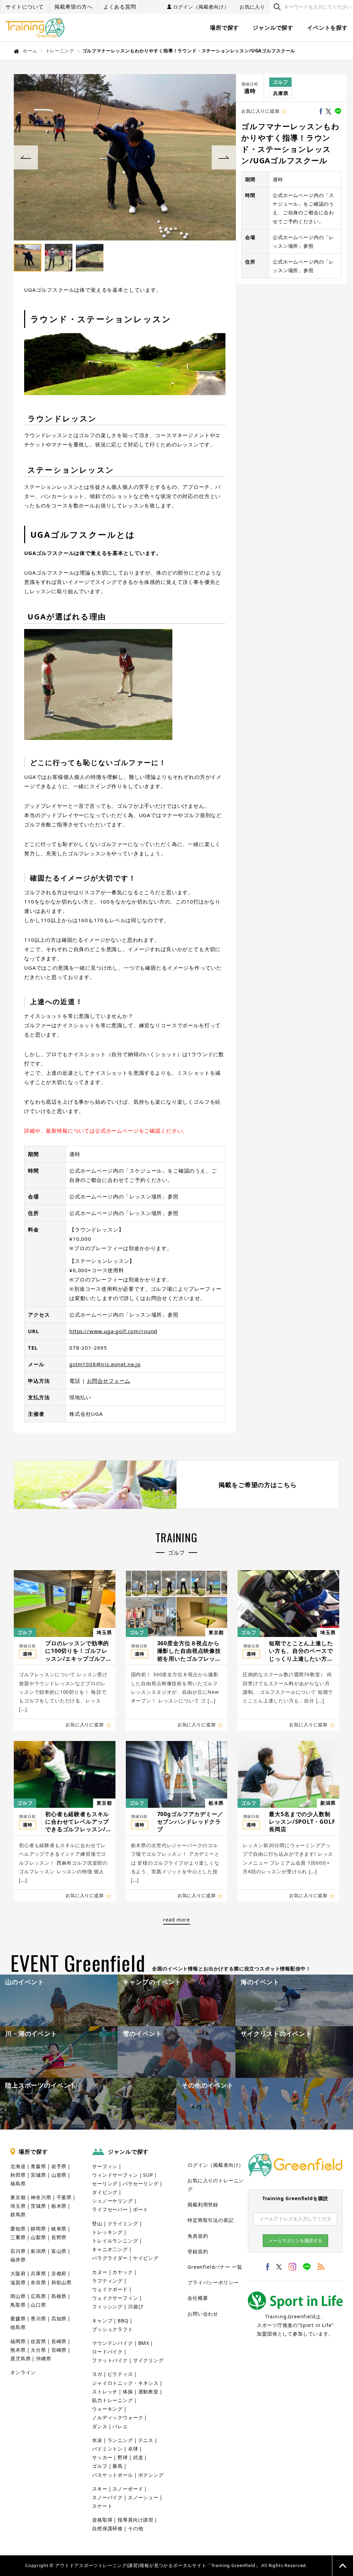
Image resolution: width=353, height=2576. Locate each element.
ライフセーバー (110, 2209)
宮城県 (38, 2175)
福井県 (18, 2260)
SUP (148, 2175)
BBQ (123, 2321)
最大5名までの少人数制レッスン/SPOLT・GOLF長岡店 (302, 1822)
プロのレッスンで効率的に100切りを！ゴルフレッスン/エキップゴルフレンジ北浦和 (78, 1651)
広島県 (38, 2296)
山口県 (38, 2305)
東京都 (216, 1632)
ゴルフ (280, 82)
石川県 (18, 2251)
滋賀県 (18, 2282)
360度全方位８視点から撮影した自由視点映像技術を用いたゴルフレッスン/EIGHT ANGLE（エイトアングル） (190, 1651)
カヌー (100, 2272)
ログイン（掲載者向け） (201, 7)
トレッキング (107, 2232)
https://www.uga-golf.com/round (113, 1331)
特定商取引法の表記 (211, 2220)
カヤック (123, 2272)
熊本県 (18, 2350)
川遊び (136, 2306)
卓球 (133, 2449)
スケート (102, 2506)
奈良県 (38, 2282)
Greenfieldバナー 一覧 (215, 2267)
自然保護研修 (107, 2528)
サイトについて (25, 7)
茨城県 (38, 2206)
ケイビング (146, 2258)
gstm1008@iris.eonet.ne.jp (105, 1364)
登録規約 (198, 2251)
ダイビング (105, 2192)
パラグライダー (110, 2258)
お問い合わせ (203, 2314)
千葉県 (64, 2197)
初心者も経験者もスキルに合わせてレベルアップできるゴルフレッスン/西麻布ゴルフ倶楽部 (78, 1822)
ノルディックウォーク (118, 2417)
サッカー (102, 2457)
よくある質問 (120, 7)
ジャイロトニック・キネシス (125, 2383)
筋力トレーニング (113, 2400)
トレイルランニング (115, 2241)
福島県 (18, 2183)
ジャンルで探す (273, 28)
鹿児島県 (21, 2358)
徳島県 (18, 2327)
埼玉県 (104, 1632)
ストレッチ (105, 2392)
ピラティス (120, 2374)
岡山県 (18, 2296)
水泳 (97, 2440)
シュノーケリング (113, 2201)
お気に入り (252, 7)
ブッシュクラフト (113, 2329)
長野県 (59, 2237)
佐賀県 (38, 2341)
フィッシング (107, 2306)
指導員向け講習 (135, 2520)
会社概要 (198, 2298)
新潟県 (328, 1803)
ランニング (120, 2440)
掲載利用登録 (203, 2204)
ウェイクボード (110, 2289)
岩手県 (59, 2166)
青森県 (38, 2166)
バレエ (120, 2426)
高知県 (59, 2319)
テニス (146, 2440)
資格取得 (102, 2520)
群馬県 (18, 2214)
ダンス (100, 2426)
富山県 (59, 2251)
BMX (144, 2343)
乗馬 (118, 2466)
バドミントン (107, 2449)
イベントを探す (327, 28)
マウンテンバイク (113, 2343)
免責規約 (198, 2236)
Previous (26, 157)
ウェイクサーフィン (115, 2298)
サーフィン (105, 2166)
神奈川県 (41, 2197)
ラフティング (107, 2281)
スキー (100, 2489)
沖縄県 (44, 2358)
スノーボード (128, 2489)
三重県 (18, 2237)
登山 (97, 2223)
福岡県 (18, 2341)
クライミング (123, 2223)
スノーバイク (107, 2497)
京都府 (59, 2273)
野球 (123, 2457)
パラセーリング (141, 2183)
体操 (128, 2392)
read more (176, 1920)
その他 (136, 2528)
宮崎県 (59, 2350)
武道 (138, 2457)
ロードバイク (107, 2352)
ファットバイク (110, 2360)
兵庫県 (281, 93)
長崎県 (59, 2341)
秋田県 (18, 2175)
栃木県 (216, 1803)
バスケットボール (113, 2475)
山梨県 (38, 2237)
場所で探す (224, 28)
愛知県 (18, 2229)
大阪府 (18, 2273)
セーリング (105, 2183)
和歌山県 (62, 2282)
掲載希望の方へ (74, 7)
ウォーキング (107, 2409)
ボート (141, 2209)
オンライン (23, 2372)
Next (224, 157)
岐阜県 (59, 2229)
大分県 (38, 2350)
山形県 (59, 2175)
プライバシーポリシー (213, 2282)
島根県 (59, 2296)
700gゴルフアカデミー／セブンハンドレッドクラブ (190, 1822)
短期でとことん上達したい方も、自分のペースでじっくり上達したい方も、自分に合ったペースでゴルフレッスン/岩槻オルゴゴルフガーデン (302, 1651)
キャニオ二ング (110, 2249)
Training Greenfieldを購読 (295, 2198)
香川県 (38, 2319)
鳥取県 (18, 2305)
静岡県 (38, 2229)
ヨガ (97, 2374)
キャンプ (102, 2321)
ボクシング (151, 2475)
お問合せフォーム (109, 1381)
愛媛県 (18, 2319)
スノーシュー (143, 2497)
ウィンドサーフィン (115, 2175)
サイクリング (148, 2360)
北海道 (18, 2166)
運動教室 (148, 2392)
